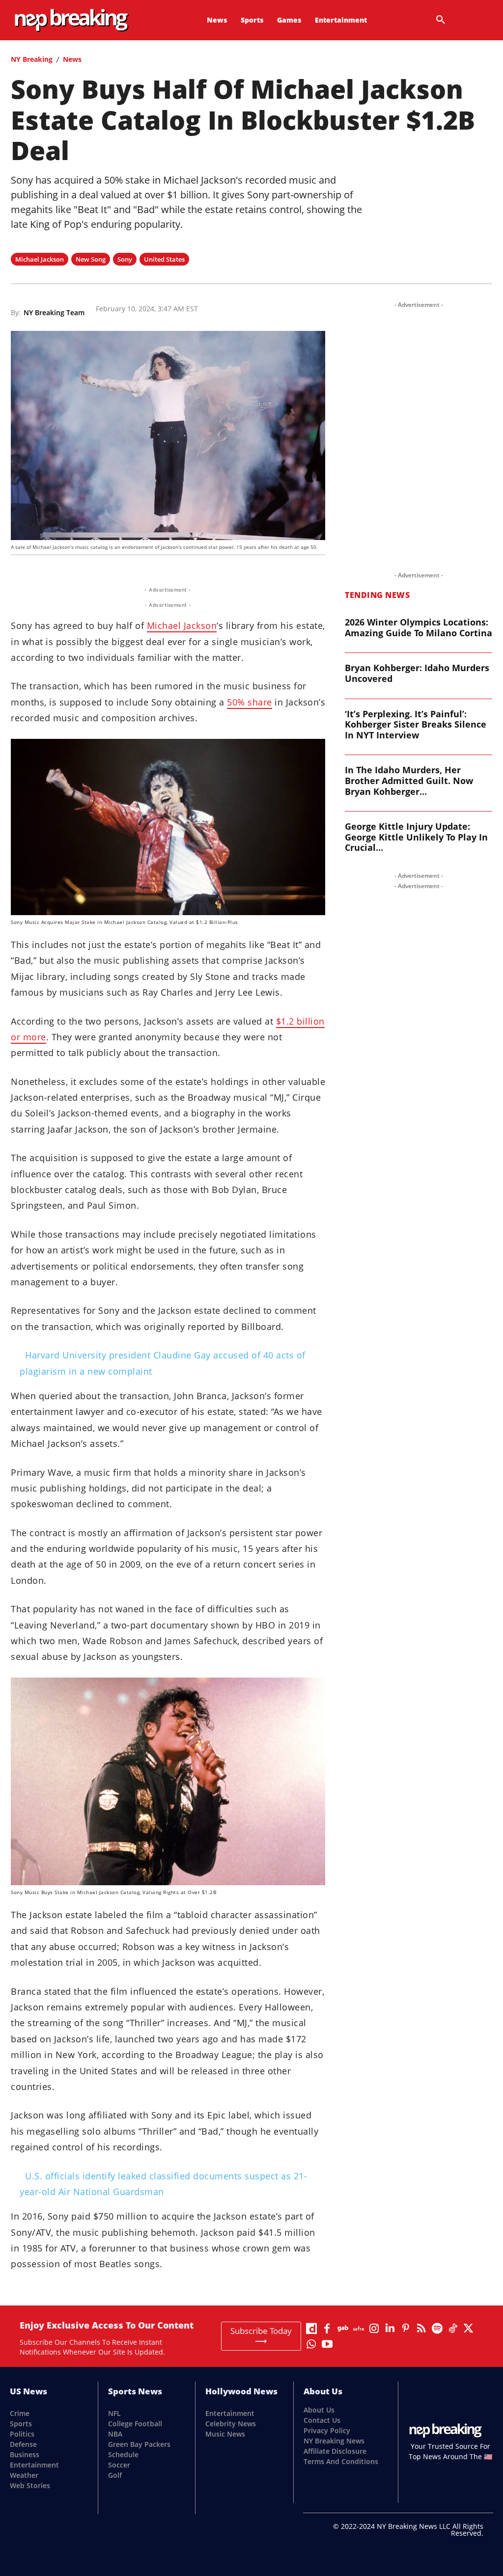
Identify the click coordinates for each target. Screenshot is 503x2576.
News (72, 59)
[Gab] (343, 2328)
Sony (125, 259)
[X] (469, 2328)
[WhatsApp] (311, 2344)
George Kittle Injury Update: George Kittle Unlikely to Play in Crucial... (416, 837)
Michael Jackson (40, 259)
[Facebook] (327, 2328)
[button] (441, 20)
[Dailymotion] (311, 2328)
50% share (250, 702)
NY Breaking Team (54, 313)
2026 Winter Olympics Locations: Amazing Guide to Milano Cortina (419, 627)
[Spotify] (437, 2328)
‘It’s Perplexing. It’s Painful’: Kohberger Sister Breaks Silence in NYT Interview (416, 724)
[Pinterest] (406, 2328)
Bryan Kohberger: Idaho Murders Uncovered (417, 673)
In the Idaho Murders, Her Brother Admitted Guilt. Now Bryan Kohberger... (409, 780)
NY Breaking (32, 59)
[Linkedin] (390, 2328)
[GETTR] (359, 2328)
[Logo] (52, 20)
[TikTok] (453, 2328)
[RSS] (421, 2328)
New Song (91, 259)
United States (164, 259)
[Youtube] (327, 2344)
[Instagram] (374, 2328)
